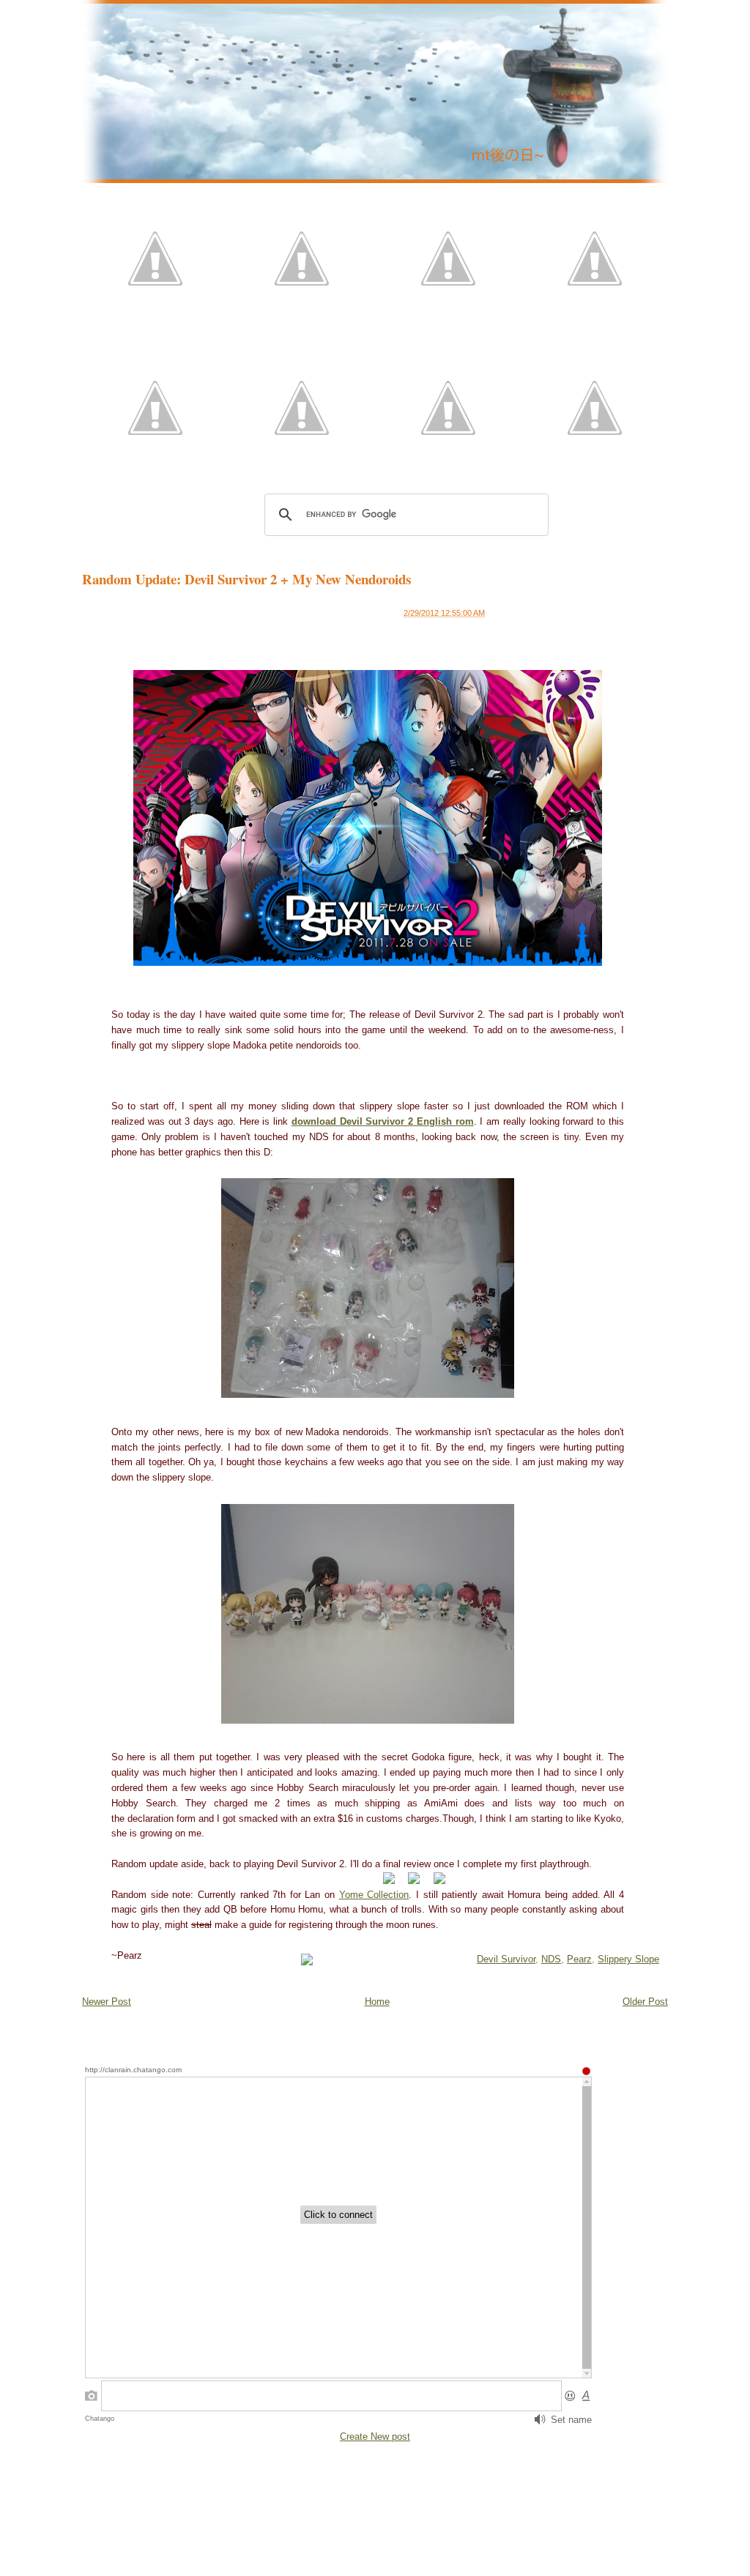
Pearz (579, 1959)
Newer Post (107, 2002)
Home (377, 2002)
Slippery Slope (628, 1959)
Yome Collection (374, 1895)
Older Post (645, 2002)
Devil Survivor (506, 1959)
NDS (551, 1959)
